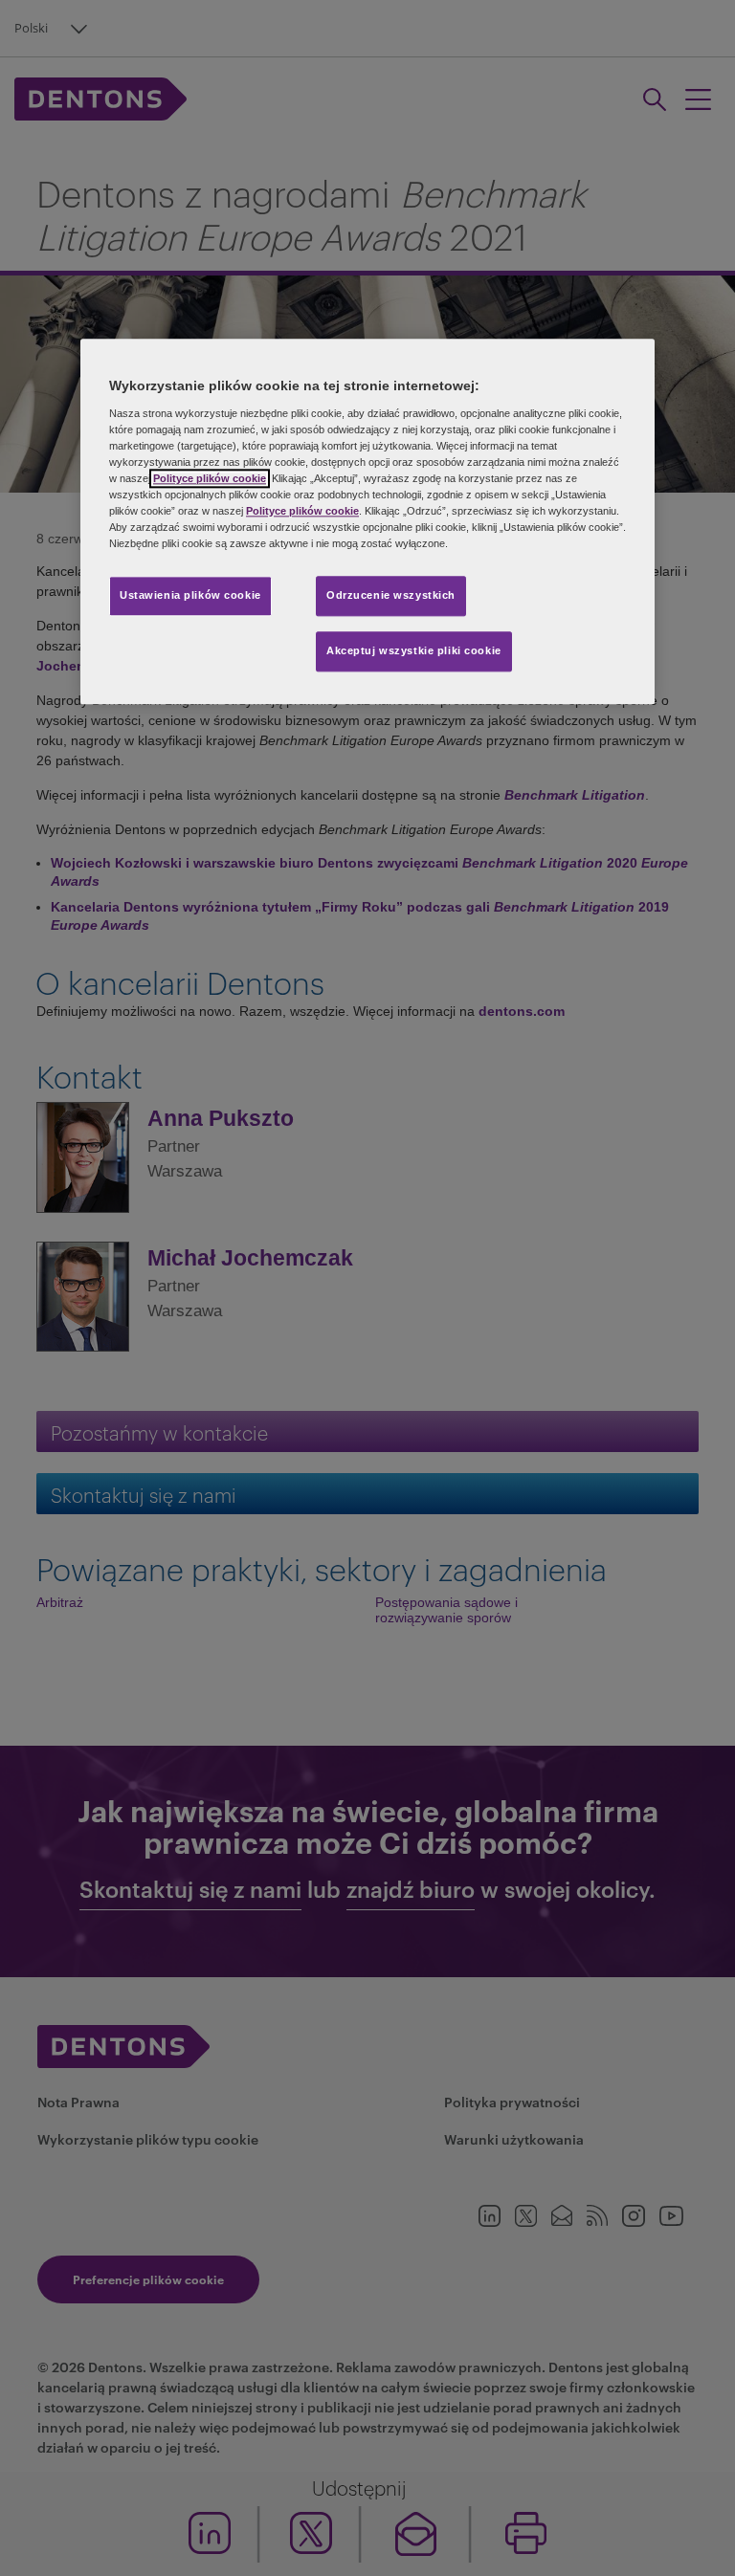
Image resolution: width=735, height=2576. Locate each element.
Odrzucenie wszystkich (391, 595)
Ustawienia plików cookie (190, 595)
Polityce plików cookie (210, 478)
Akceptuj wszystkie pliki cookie (414, 650)
